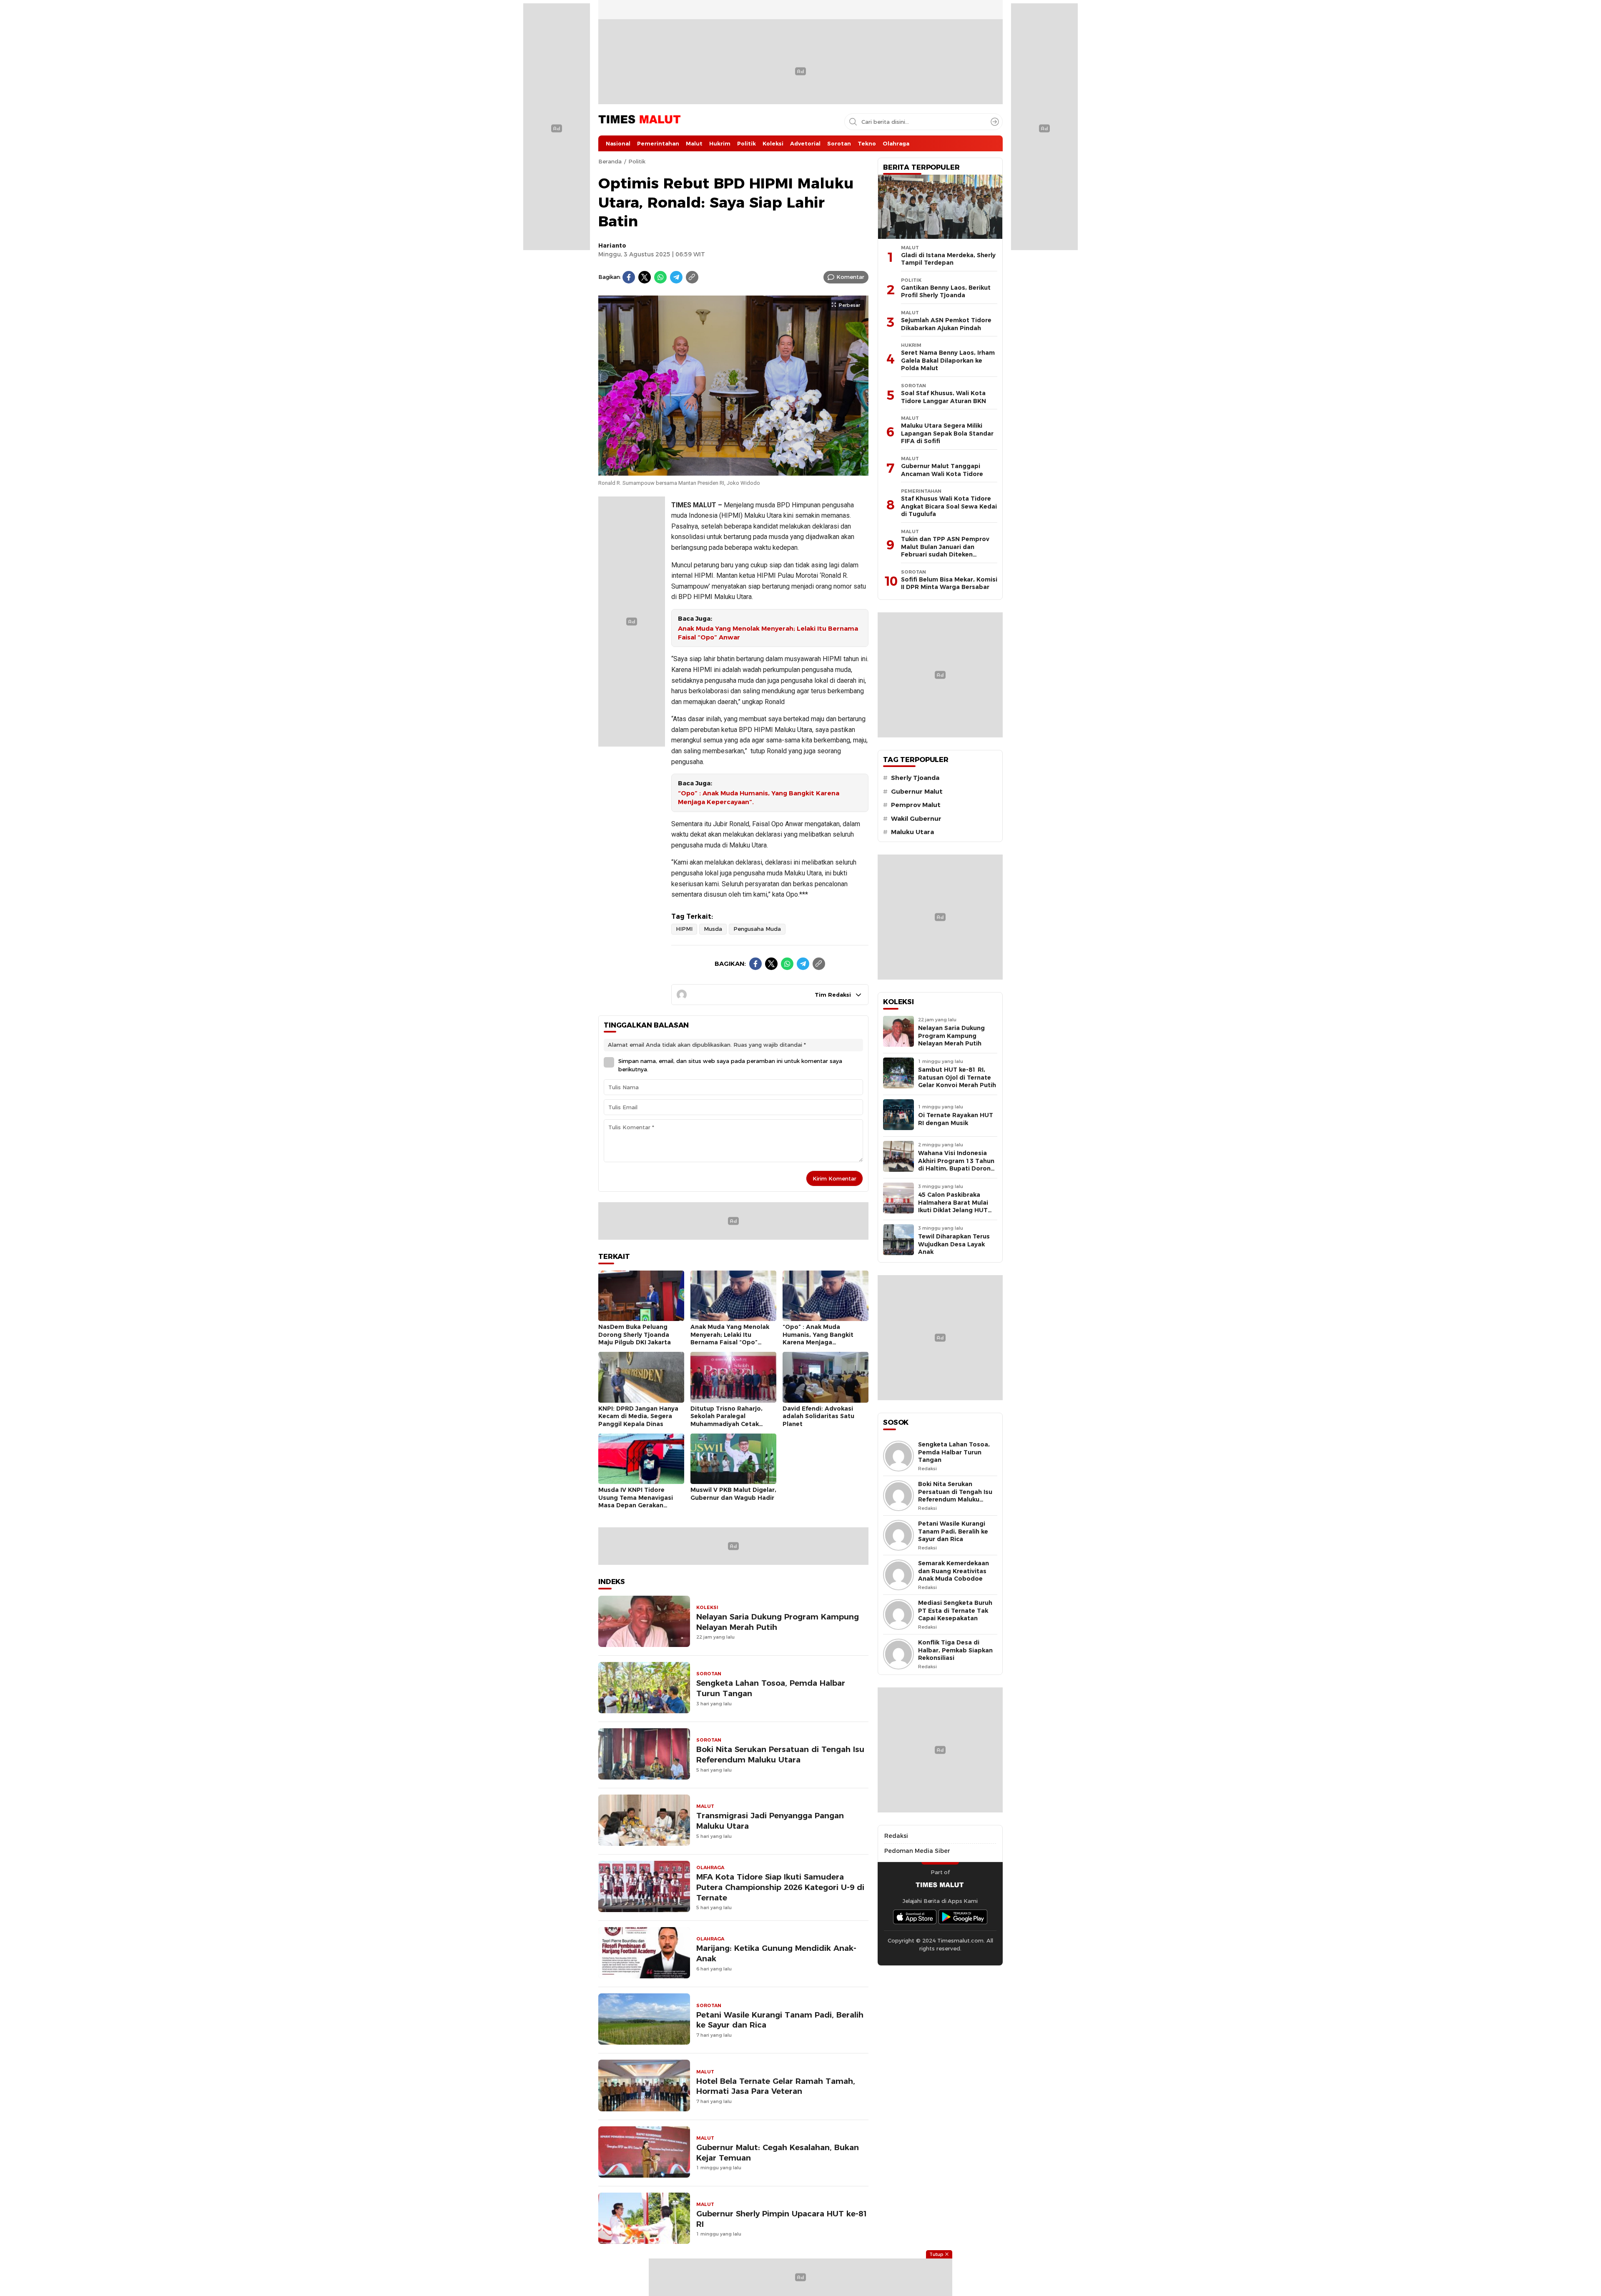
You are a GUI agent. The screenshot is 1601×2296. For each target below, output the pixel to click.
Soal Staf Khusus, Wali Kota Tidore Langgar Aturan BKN (944, 397)
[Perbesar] (733, 471)
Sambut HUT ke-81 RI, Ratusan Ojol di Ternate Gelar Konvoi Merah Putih (957, 1077)
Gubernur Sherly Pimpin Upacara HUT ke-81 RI (782, 2219)
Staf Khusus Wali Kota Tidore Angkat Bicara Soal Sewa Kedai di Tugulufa (949, 506)
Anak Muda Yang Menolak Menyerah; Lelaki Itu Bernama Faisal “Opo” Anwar (768, 633)
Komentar (850, 277)
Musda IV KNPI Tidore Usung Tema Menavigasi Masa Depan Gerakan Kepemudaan (636, 1501)
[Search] (995, 122)
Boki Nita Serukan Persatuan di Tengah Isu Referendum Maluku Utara (780, 1755)
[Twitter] (645, 277)
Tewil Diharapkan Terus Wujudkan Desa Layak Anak (954, 1244)
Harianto (612, 246)
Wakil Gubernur (916, 819)
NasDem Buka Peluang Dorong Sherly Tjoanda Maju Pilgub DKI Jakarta (635, 1335)
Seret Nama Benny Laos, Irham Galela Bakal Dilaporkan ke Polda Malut (948, 360)
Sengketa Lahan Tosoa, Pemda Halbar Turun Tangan (771, 1688)
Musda (713, 929)
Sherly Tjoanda (915, 778)
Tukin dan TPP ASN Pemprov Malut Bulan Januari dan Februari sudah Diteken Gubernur (945, 551)
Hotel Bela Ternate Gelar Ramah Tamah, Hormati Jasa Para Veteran (776, 2086)
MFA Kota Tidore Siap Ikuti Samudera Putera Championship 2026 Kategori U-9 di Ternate (780, 1887)
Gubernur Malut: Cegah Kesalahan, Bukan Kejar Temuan (778, 2153)
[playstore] (963, 1917)
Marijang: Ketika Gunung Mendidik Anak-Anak (776, 1953)
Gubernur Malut (917, 792)
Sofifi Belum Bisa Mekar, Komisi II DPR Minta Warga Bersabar (949, 583)
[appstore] (915, 1917)
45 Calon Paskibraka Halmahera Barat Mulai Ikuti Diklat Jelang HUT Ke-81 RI (953, 1206)
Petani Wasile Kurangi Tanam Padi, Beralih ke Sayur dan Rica (780, 2020)
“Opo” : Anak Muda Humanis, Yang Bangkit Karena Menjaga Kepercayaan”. (759, 798)
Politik (637, 161)
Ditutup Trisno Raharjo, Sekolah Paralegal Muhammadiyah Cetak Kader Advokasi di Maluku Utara (730, 1424)
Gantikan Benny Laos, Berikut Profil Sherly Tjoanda (946, 292)
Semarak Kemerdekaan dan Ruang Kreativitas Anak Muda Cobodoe (954, 1571)
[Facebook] (629, 277)
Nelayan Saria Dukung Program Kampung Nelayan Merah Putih (778, 1622)
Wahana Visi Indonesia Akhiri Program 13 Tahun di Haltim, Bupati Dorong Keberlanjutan (956, 1165)
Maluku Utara (912, 832)
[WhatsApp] (660, 277)
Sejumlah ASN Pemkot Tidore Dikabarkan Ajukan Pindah (946, 324)
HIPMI (684, 929)
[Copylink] (692, 277)
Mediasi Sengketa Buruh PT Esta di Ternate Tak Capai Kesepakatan (955, 1610)
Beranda (610, 161)
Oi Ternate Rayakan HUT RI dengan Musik (956, 1119)
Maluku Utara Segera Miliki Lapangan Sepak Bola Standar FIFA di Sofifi (947, 433)
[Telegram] (676, 277)
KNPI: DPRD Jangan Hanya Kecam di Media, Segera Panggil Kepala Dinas (638, 1416)
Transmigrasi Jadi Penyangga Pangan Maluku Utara (770, 1821)
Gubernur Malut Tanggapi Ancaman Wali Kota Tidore (942, 470)
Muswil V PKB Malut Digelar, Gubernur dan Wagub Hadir (733, 1494)
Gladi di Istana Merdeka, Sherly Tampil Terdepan (948, 259)
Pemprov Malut (916, 805)
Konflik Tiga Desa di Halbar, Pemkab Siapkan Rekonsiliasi (955, 1650)
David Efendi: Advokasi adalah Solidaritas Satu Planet (818, 1416)
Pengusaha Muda (757, 929)
